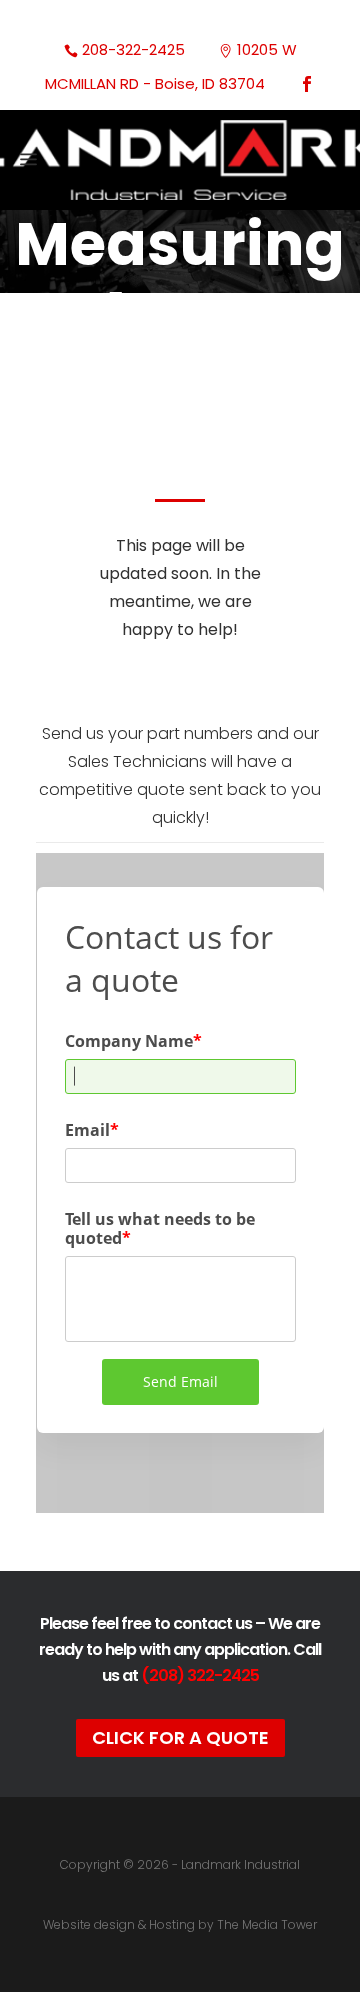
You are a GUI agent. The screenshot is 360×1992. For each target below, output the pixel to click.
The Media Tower (267, 1924)
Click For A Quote (180, 1737)
